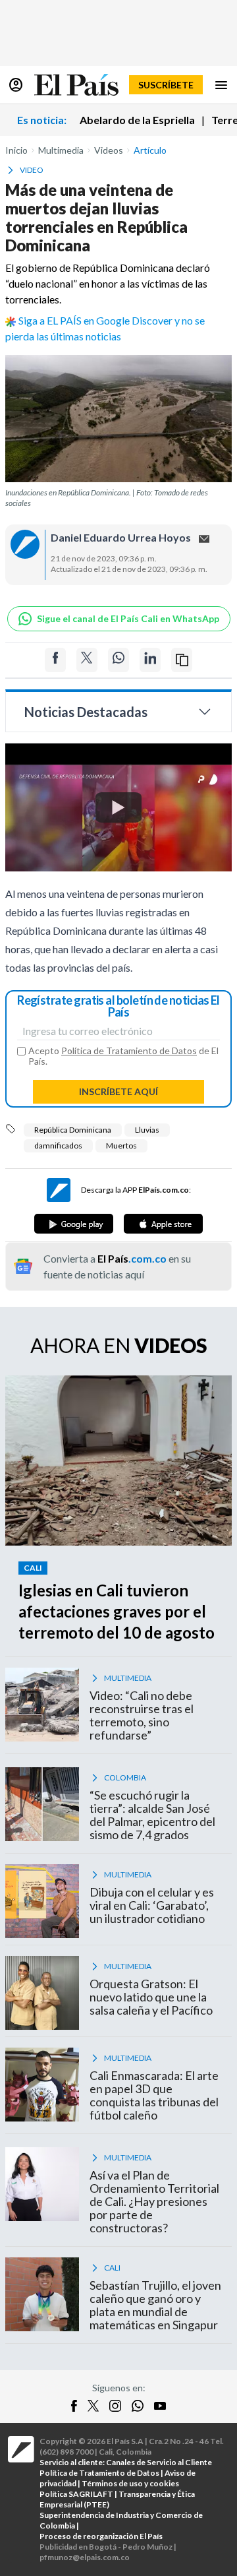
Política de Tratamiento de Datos (129, 1051)
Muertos (121, 1146)
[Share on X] (87, 660)
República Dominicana (73, 1130)
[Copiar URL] (182, 660)
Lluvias (147, 1130)
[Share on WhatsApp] (118, 660)
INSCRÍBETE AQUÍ (118, 1091)
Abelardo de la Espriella (137, 120)
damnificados (58, 1146)
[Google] (74, 1224)
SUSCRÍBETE (166, 85)
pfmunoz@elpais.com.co (85, 2557)
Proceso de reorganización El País (101, 2536)
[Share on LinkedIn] (150, 660)
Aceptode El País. (123, 1056)
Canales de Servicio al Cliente (159, 2462)
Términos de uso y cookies (130, 2483)
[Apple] (163, 1224)
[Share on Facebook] (55, 660)
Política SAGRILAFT (76, 2494)
